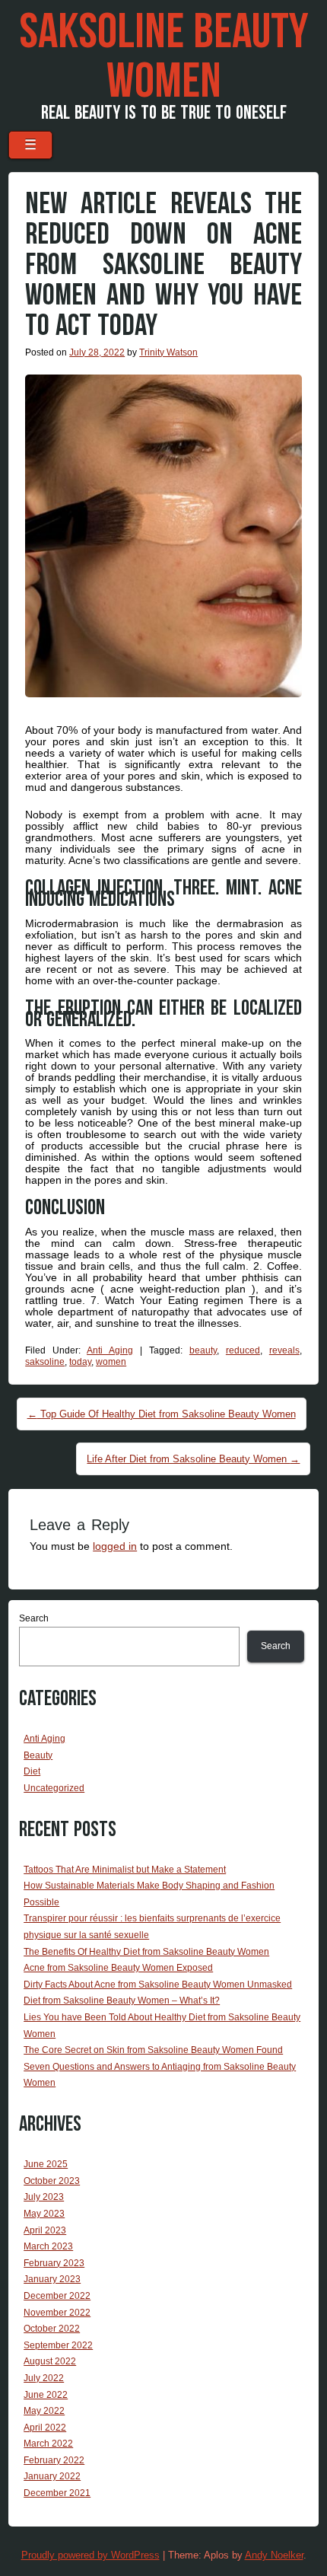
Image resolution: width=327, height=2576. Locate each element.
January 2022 (52, 2476)
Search (34, 1618)
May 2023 (44, 2214)
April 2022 (45, 2428)
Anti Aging (110, 1350)
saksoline (45, 1362)
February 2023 (54, 2263)
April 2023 (45, 2230)
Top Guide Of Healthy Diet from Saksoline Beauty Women (162, 1414)
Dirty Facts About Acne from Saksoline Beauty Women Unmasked (158, 1985)
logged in (115, 1546)
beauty (203, 1350)
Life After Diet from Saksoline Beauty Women (193, 1459)
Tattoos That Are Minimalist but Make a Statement (125, 1870)
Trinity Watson (168, 352)
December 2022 (57, 2296)
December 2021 (57, 2493)
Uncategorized (54, 1788)
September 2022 (58, 2345)
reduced (243, 1350)
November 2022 (57, 2313)
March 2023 (48, 2246)
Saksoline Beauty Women (163, 57)
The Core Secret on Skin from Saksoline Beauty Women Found (153, 2050)
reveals (284, 1350)
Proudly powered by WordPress (90, 2555)
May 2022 (44, 2411)
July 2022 (44, 2378)
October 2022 (52, 2329)
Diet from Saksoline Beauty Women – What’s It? (122, 2001)
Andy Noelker (274, 2555)
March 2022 (48, 2444)
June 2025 (46, 2164)
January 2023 (52, 2279)
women (111, 1362)
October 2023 (52, 2181)
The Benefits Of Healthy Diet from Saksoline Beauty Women (146, 1952)
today (80, 1362)
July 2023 (44, 2197)
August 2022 (50, 2361)
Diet (32, 1771)
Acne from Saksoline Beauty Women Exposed (118, 1968)
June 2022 (46, 2395)
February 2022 (54, 2460)
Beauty (38, 1755)
